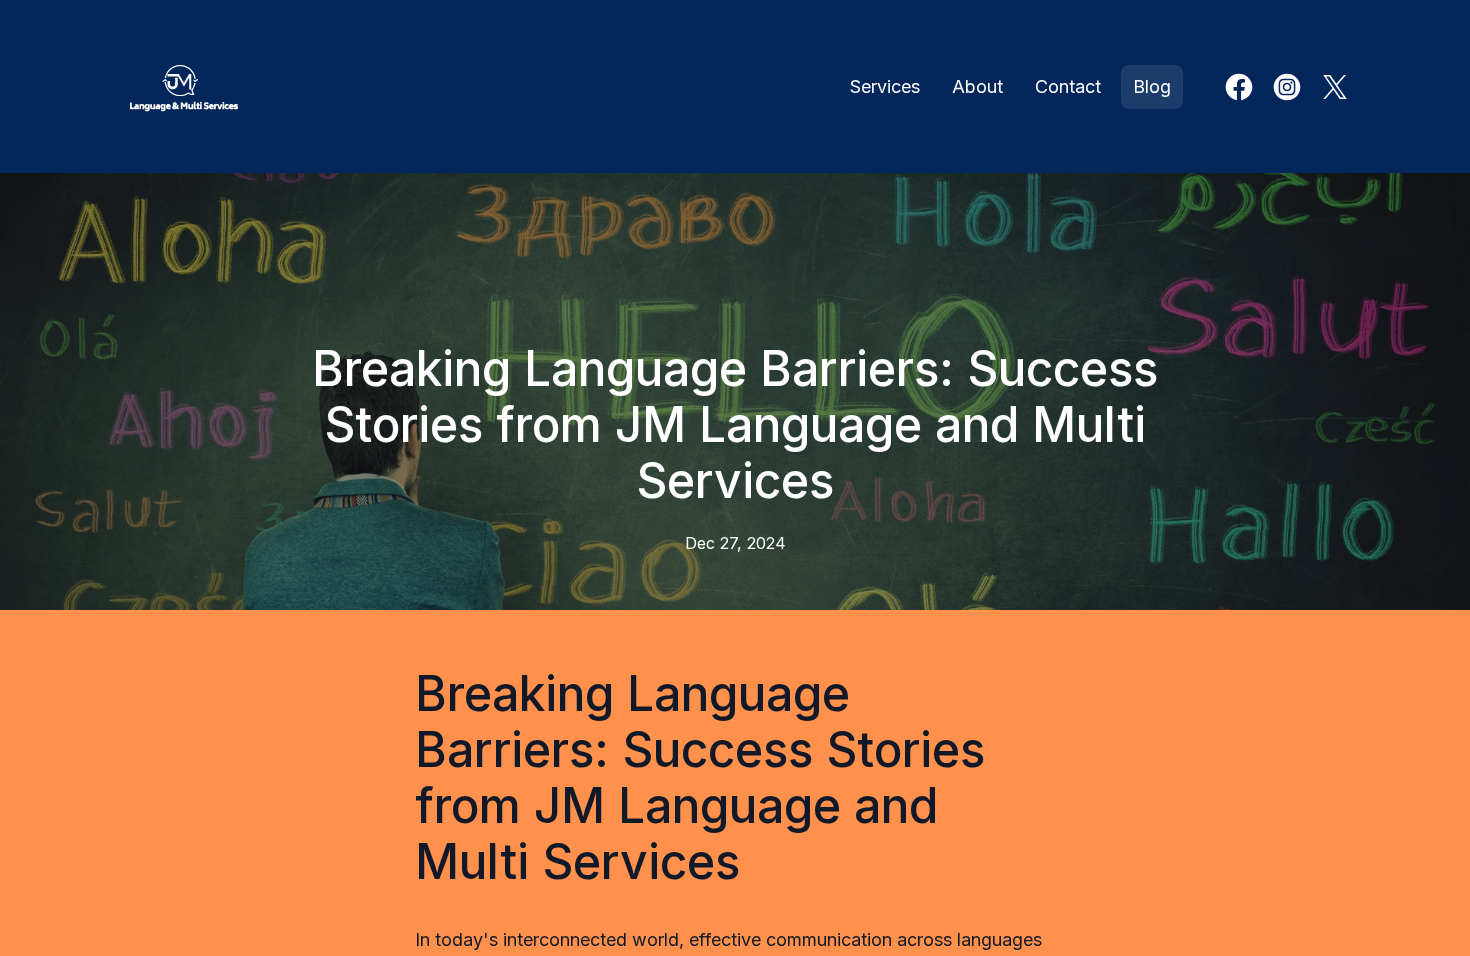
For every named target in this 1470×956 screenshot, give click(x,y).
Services (885, 86)
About (977, 86)
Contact (1068, 86)
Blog (1152, 86)
